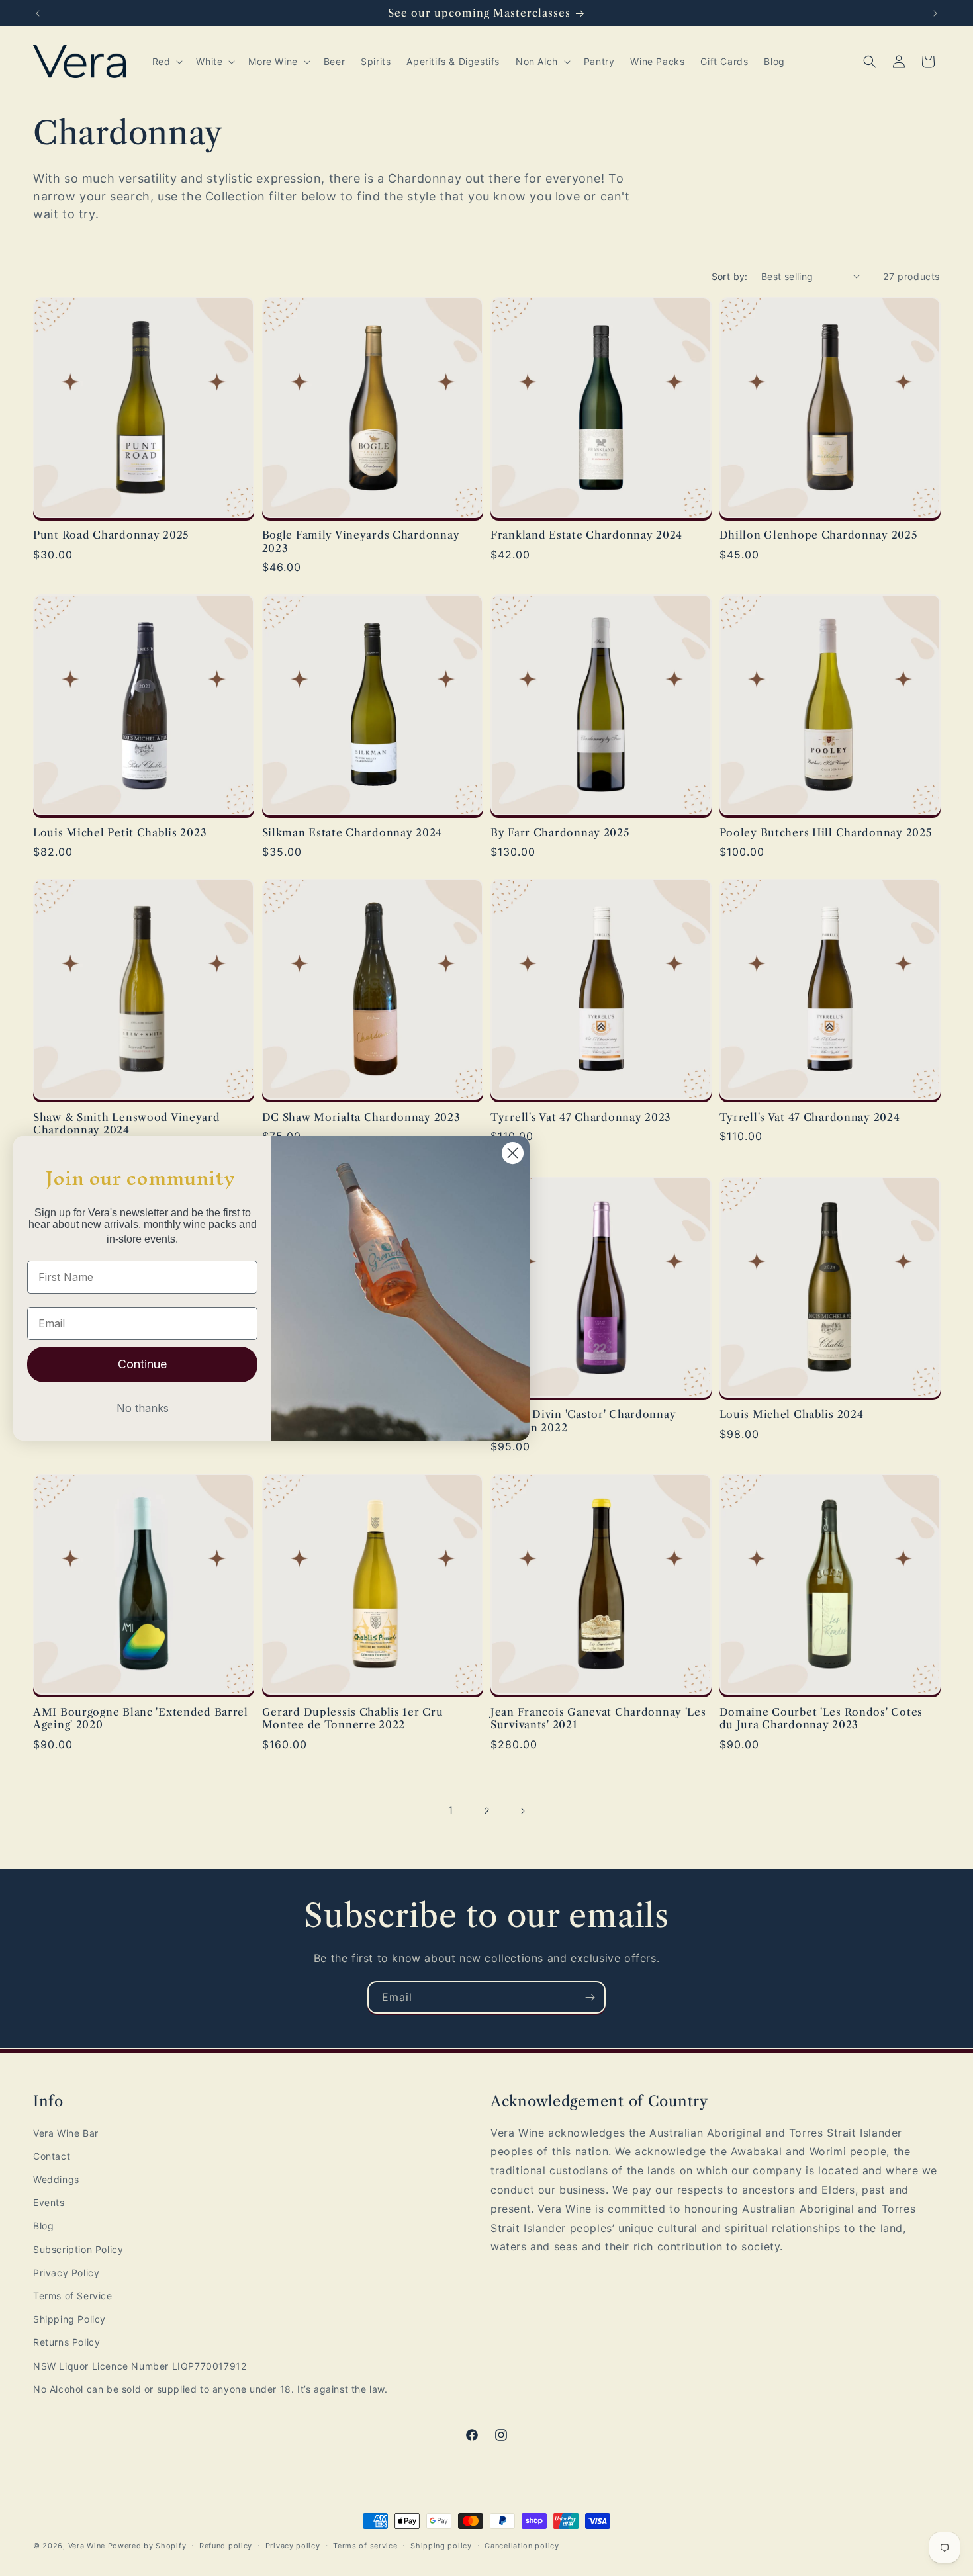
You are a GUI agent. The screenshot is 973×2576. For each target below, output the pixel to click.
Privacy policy (293, 2546)
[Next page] (522, 1811)
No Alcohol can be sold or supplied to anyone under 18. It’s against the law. (210, 2389)
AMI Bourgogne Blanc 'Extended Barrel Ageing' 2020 (141, 1718)
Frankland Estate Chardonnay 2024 (586, 535)
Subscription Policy (78, 2249)
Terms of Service (73, 2296)
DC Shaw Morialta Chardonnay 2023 (361, 1117)
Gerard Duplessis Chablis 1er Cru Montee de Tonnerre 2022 (353, 1718)
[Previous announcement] (38, 13)
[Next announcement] (935, 13)
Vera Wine (87, 2546)
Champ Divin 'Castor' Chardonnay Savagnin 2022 (583, 1421)
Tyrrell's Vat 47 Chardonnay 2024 (810, 1117)
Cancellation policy (522, 2546)
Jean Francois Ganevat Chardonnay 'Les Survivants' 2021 (598, 1718)
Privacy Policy (66, 2273)
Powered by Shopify (147, 2546)
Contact (52, 2156)
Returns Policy (67, 2342)
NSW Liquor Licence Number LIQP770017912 (140, 2366)
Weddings (56, 2179)
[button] (166, 62)
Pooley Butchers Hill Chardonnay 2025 (826, 833)
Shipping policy (441, 2546)
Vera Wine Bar (66, 2133)
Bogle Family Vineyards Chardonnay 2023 (361, 541)
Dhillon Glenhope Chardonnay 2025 (818, 535)
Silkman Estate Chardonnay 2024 (352, 833)
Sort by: (730, 276)
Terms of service (365, 2546)
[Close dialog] (513, 1153)
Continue (142, 1364)
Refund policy (226, 2546)
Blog (43, 2226)
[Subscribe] (590, 1997)
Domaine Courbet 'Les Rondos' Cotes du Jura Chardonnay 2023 (821, 1718)
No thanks (143, 1408)
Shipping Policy (69, 2319)
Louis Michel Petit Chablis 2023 (120, 833)
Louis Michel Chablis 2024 (792, 1414)
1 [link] (451, 1810)
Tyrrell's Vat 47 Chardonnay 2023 (581, 1117)
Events (49, 2202)
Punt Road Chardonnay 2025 (111, 535)
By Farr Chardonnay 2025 (560, 833)
